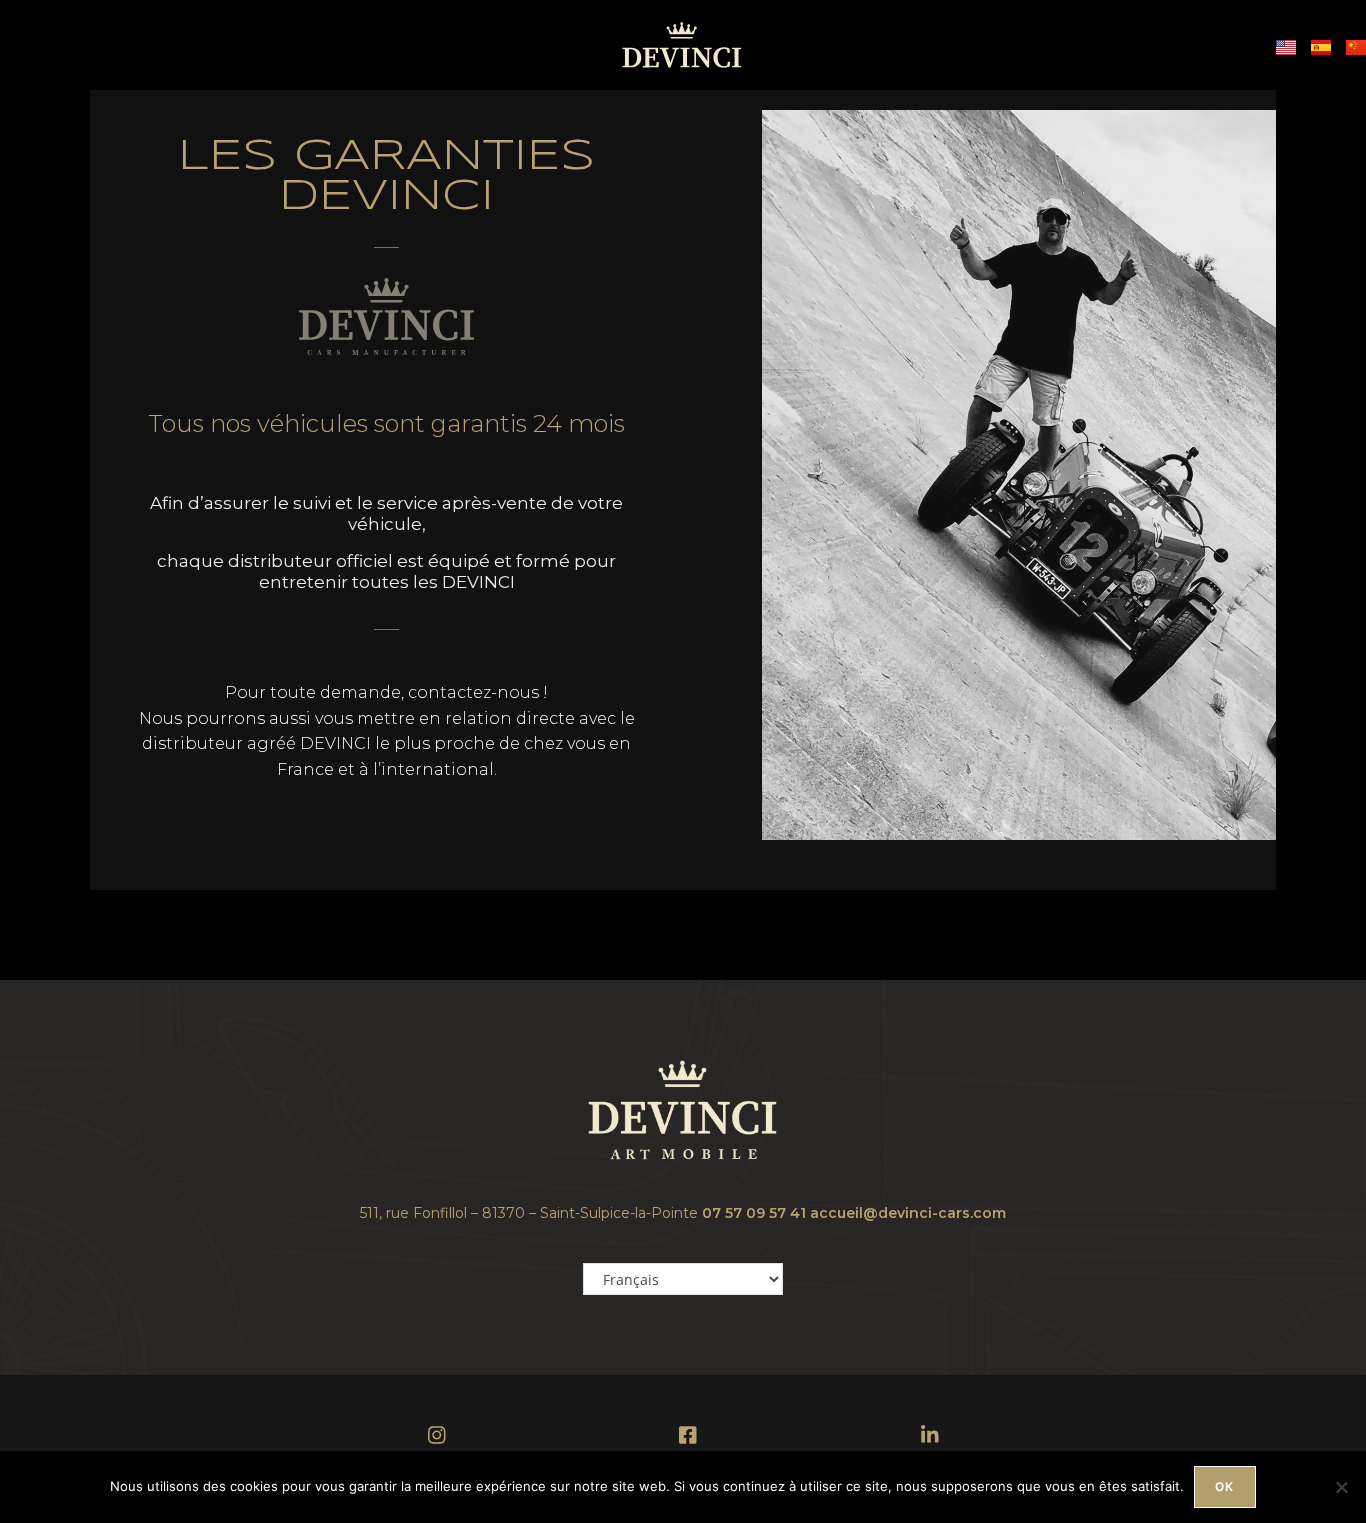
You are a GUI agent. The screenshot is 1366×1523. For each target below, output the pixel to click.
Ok (1224, 1486)
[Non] (1341, 1487)
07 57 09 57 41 (754, 1213)
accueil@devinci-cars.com (908, 1213)
